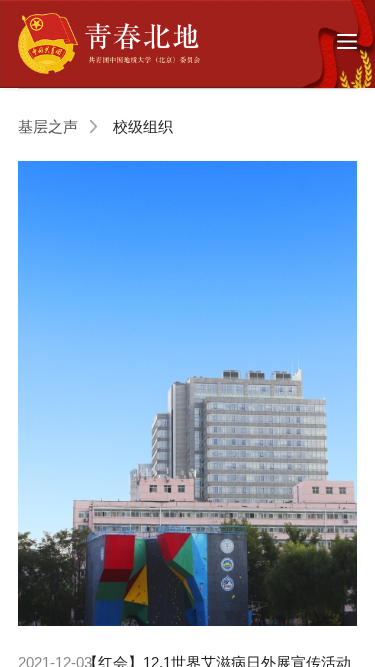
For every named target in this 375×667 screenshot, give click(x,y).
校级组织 (143, 126)
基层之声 (48, 126)
